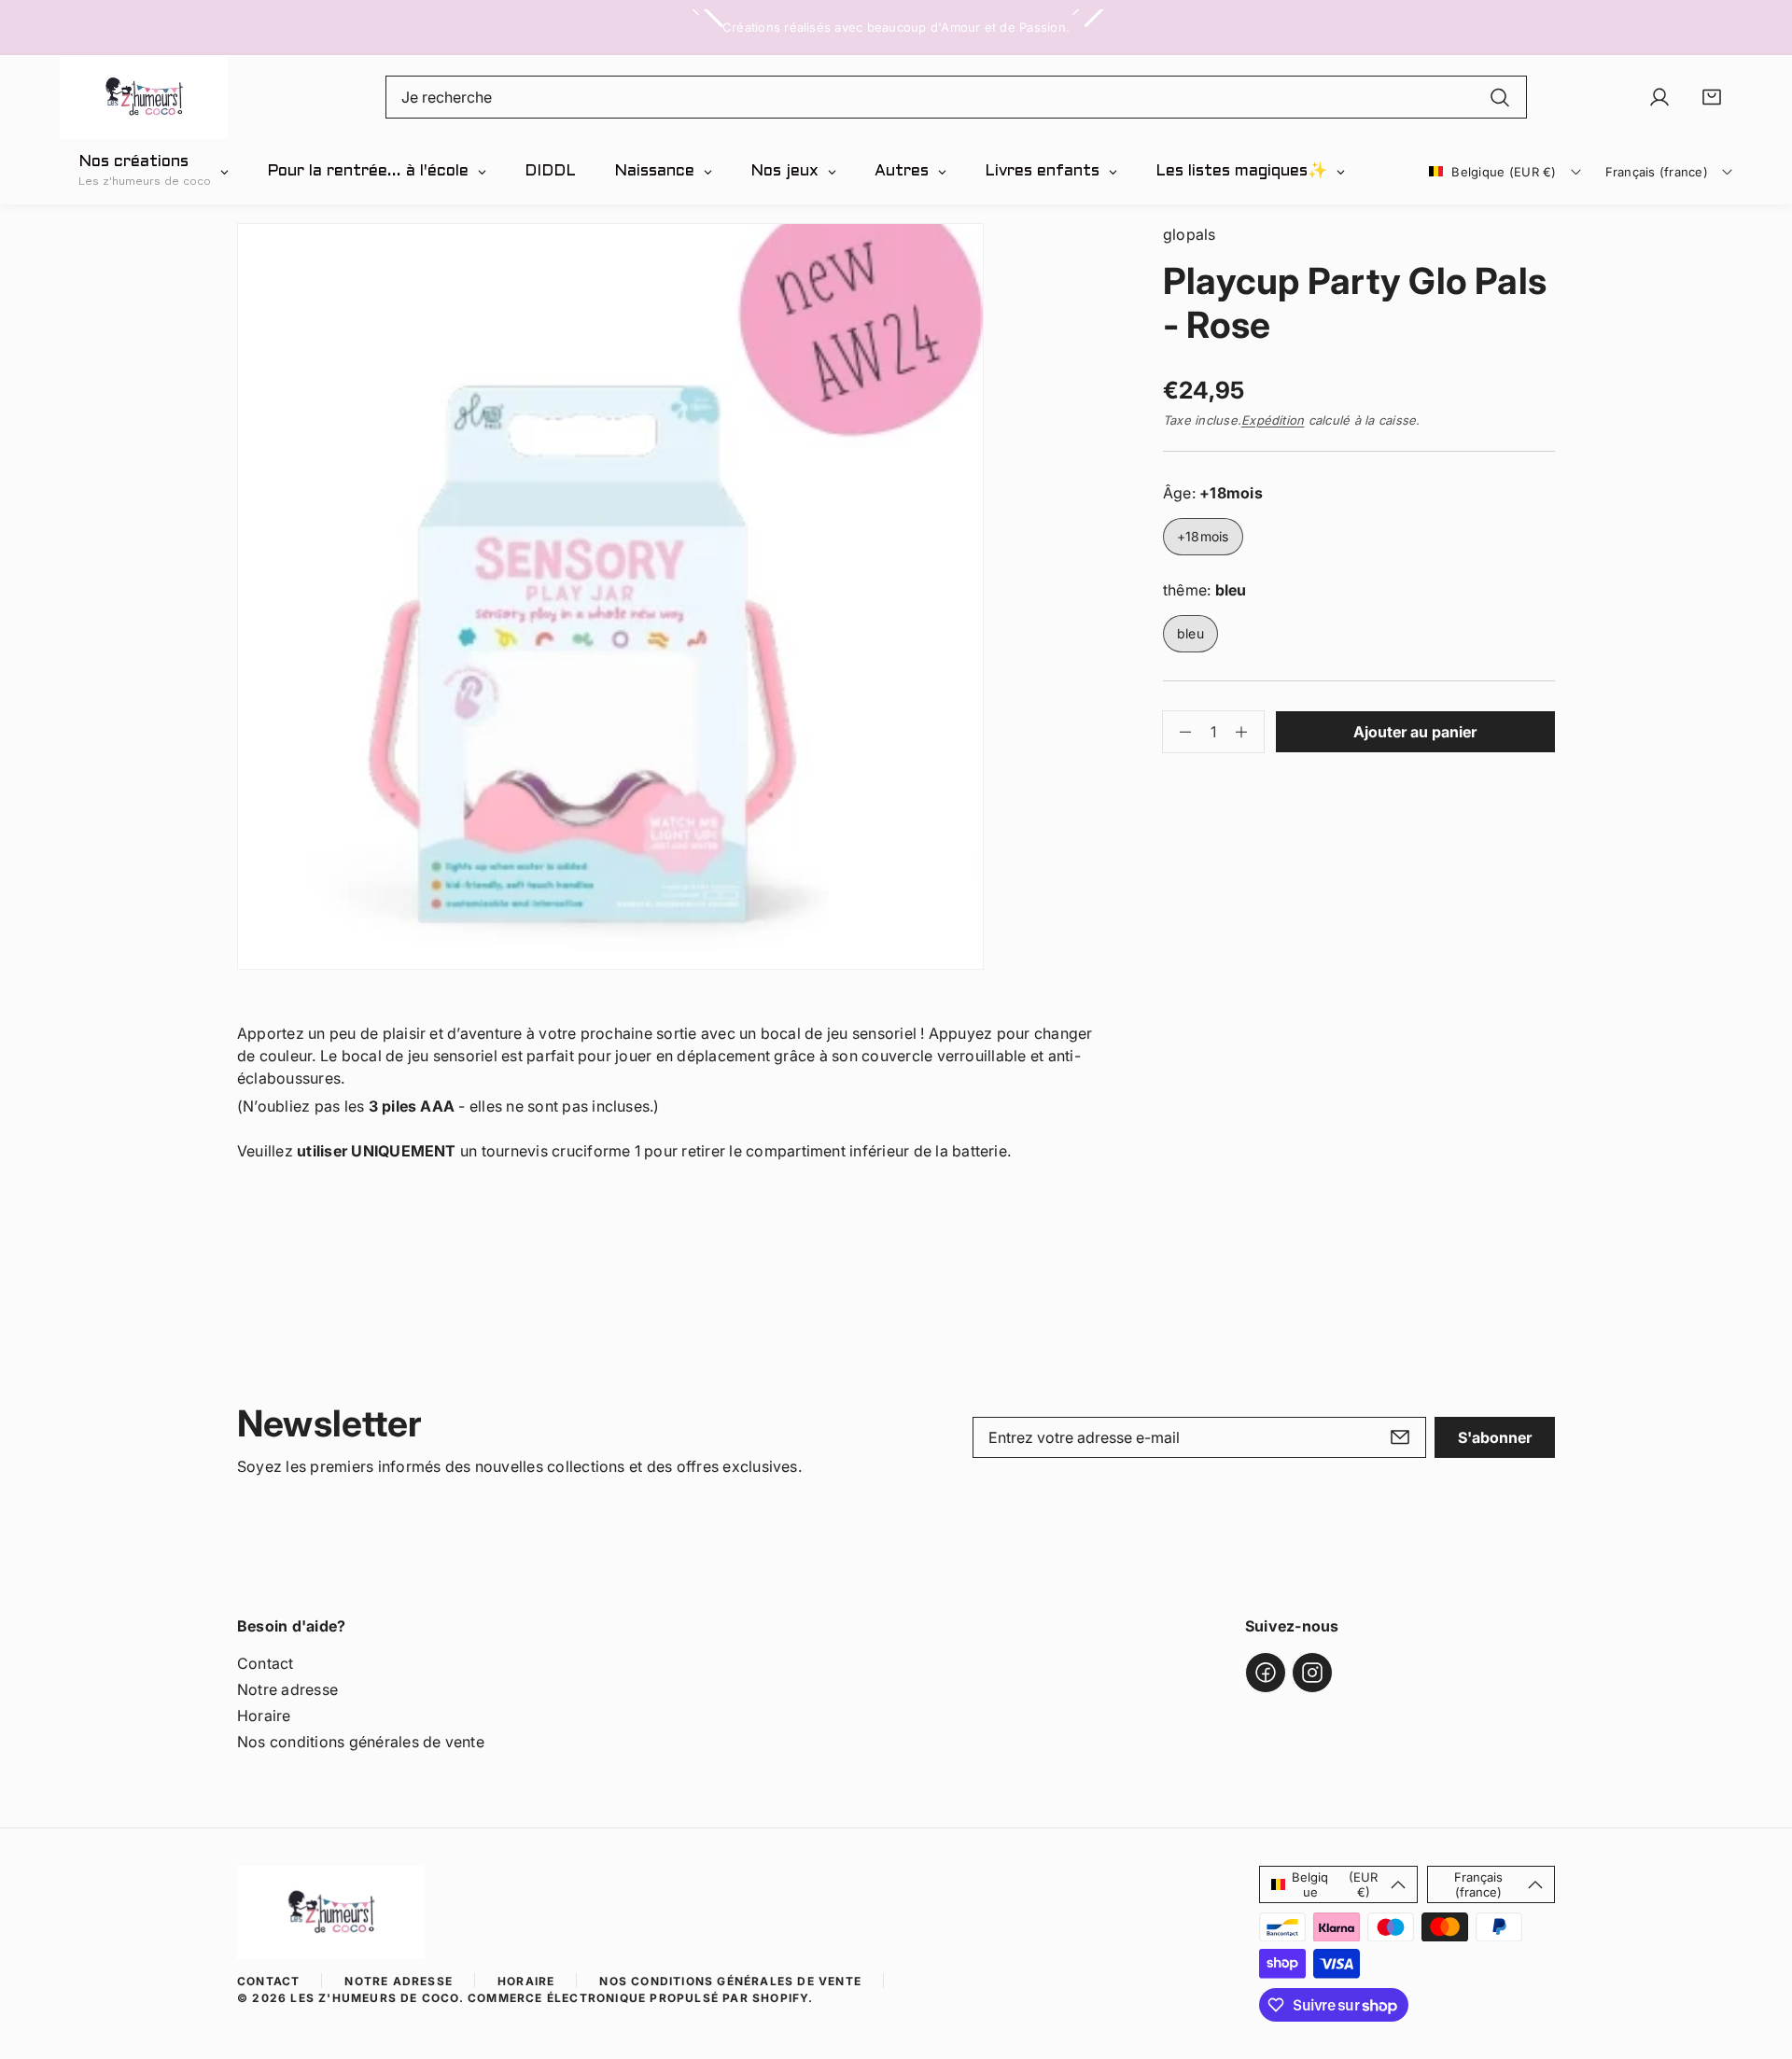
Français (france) (1657, 172)
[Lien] (144, 97)
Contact (266, 1663)
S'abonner (1495, 1437)
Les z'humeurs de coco (374, 1998)
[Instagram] (1312, 1673)
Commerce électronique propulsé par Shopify (638, 1998)
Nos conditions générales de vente (361, 1742)
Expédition (1273, 420)
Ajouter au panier (1415, 732)
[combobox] (956, 97)
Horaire (264, 1716)
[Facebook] (1266, 1673)
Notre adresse (287, 1689)
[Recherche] (1500, 97)
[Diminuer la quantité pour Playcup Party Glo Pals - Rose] (1177, 732)
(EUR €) (1335, 1884)
